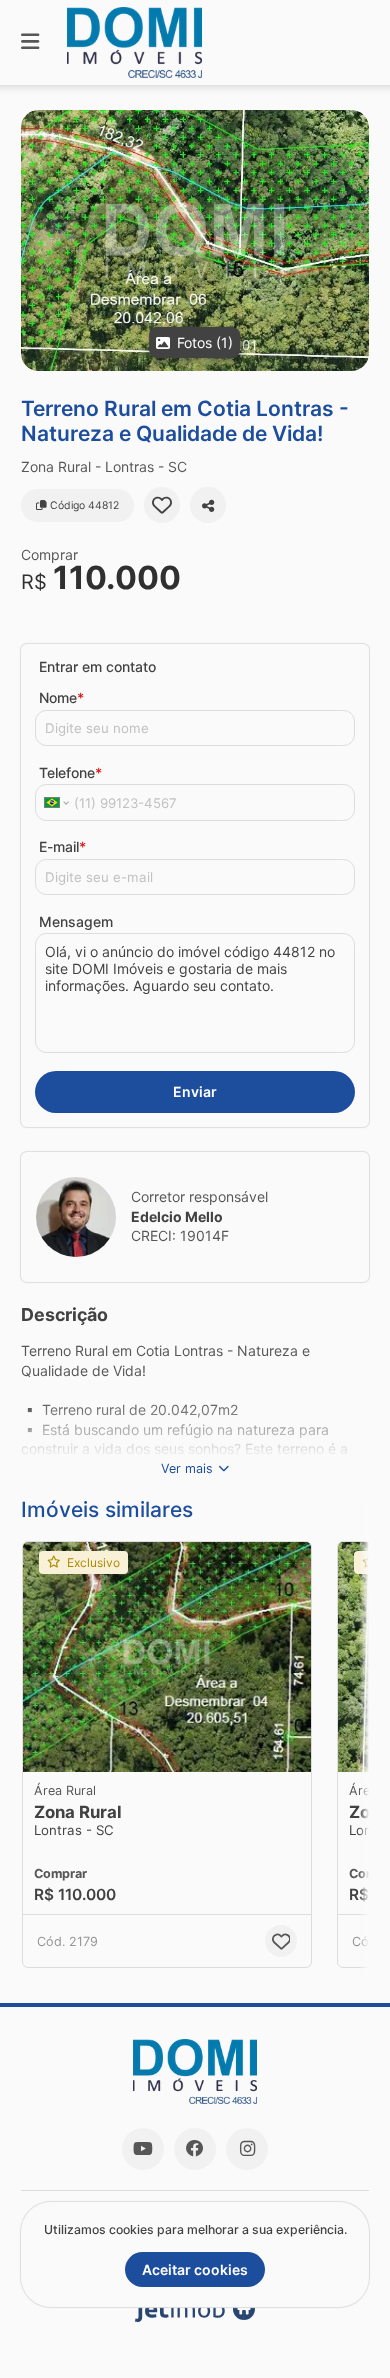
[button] (195, 240)
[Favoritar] (162, 505)
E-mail (62, 846)
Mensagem (76, 921)
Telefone (70, 772)
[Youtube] (143, 2149)
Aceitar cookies (195, 2269)
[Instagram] (247, 2149)
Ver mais (187, 1468)
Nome (61, 697)
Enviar (195, 1091)
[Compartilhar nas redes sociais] (208, 505)
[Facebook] (195, 2149)
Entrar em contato (97, 666)
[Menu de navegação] (30, 42)
